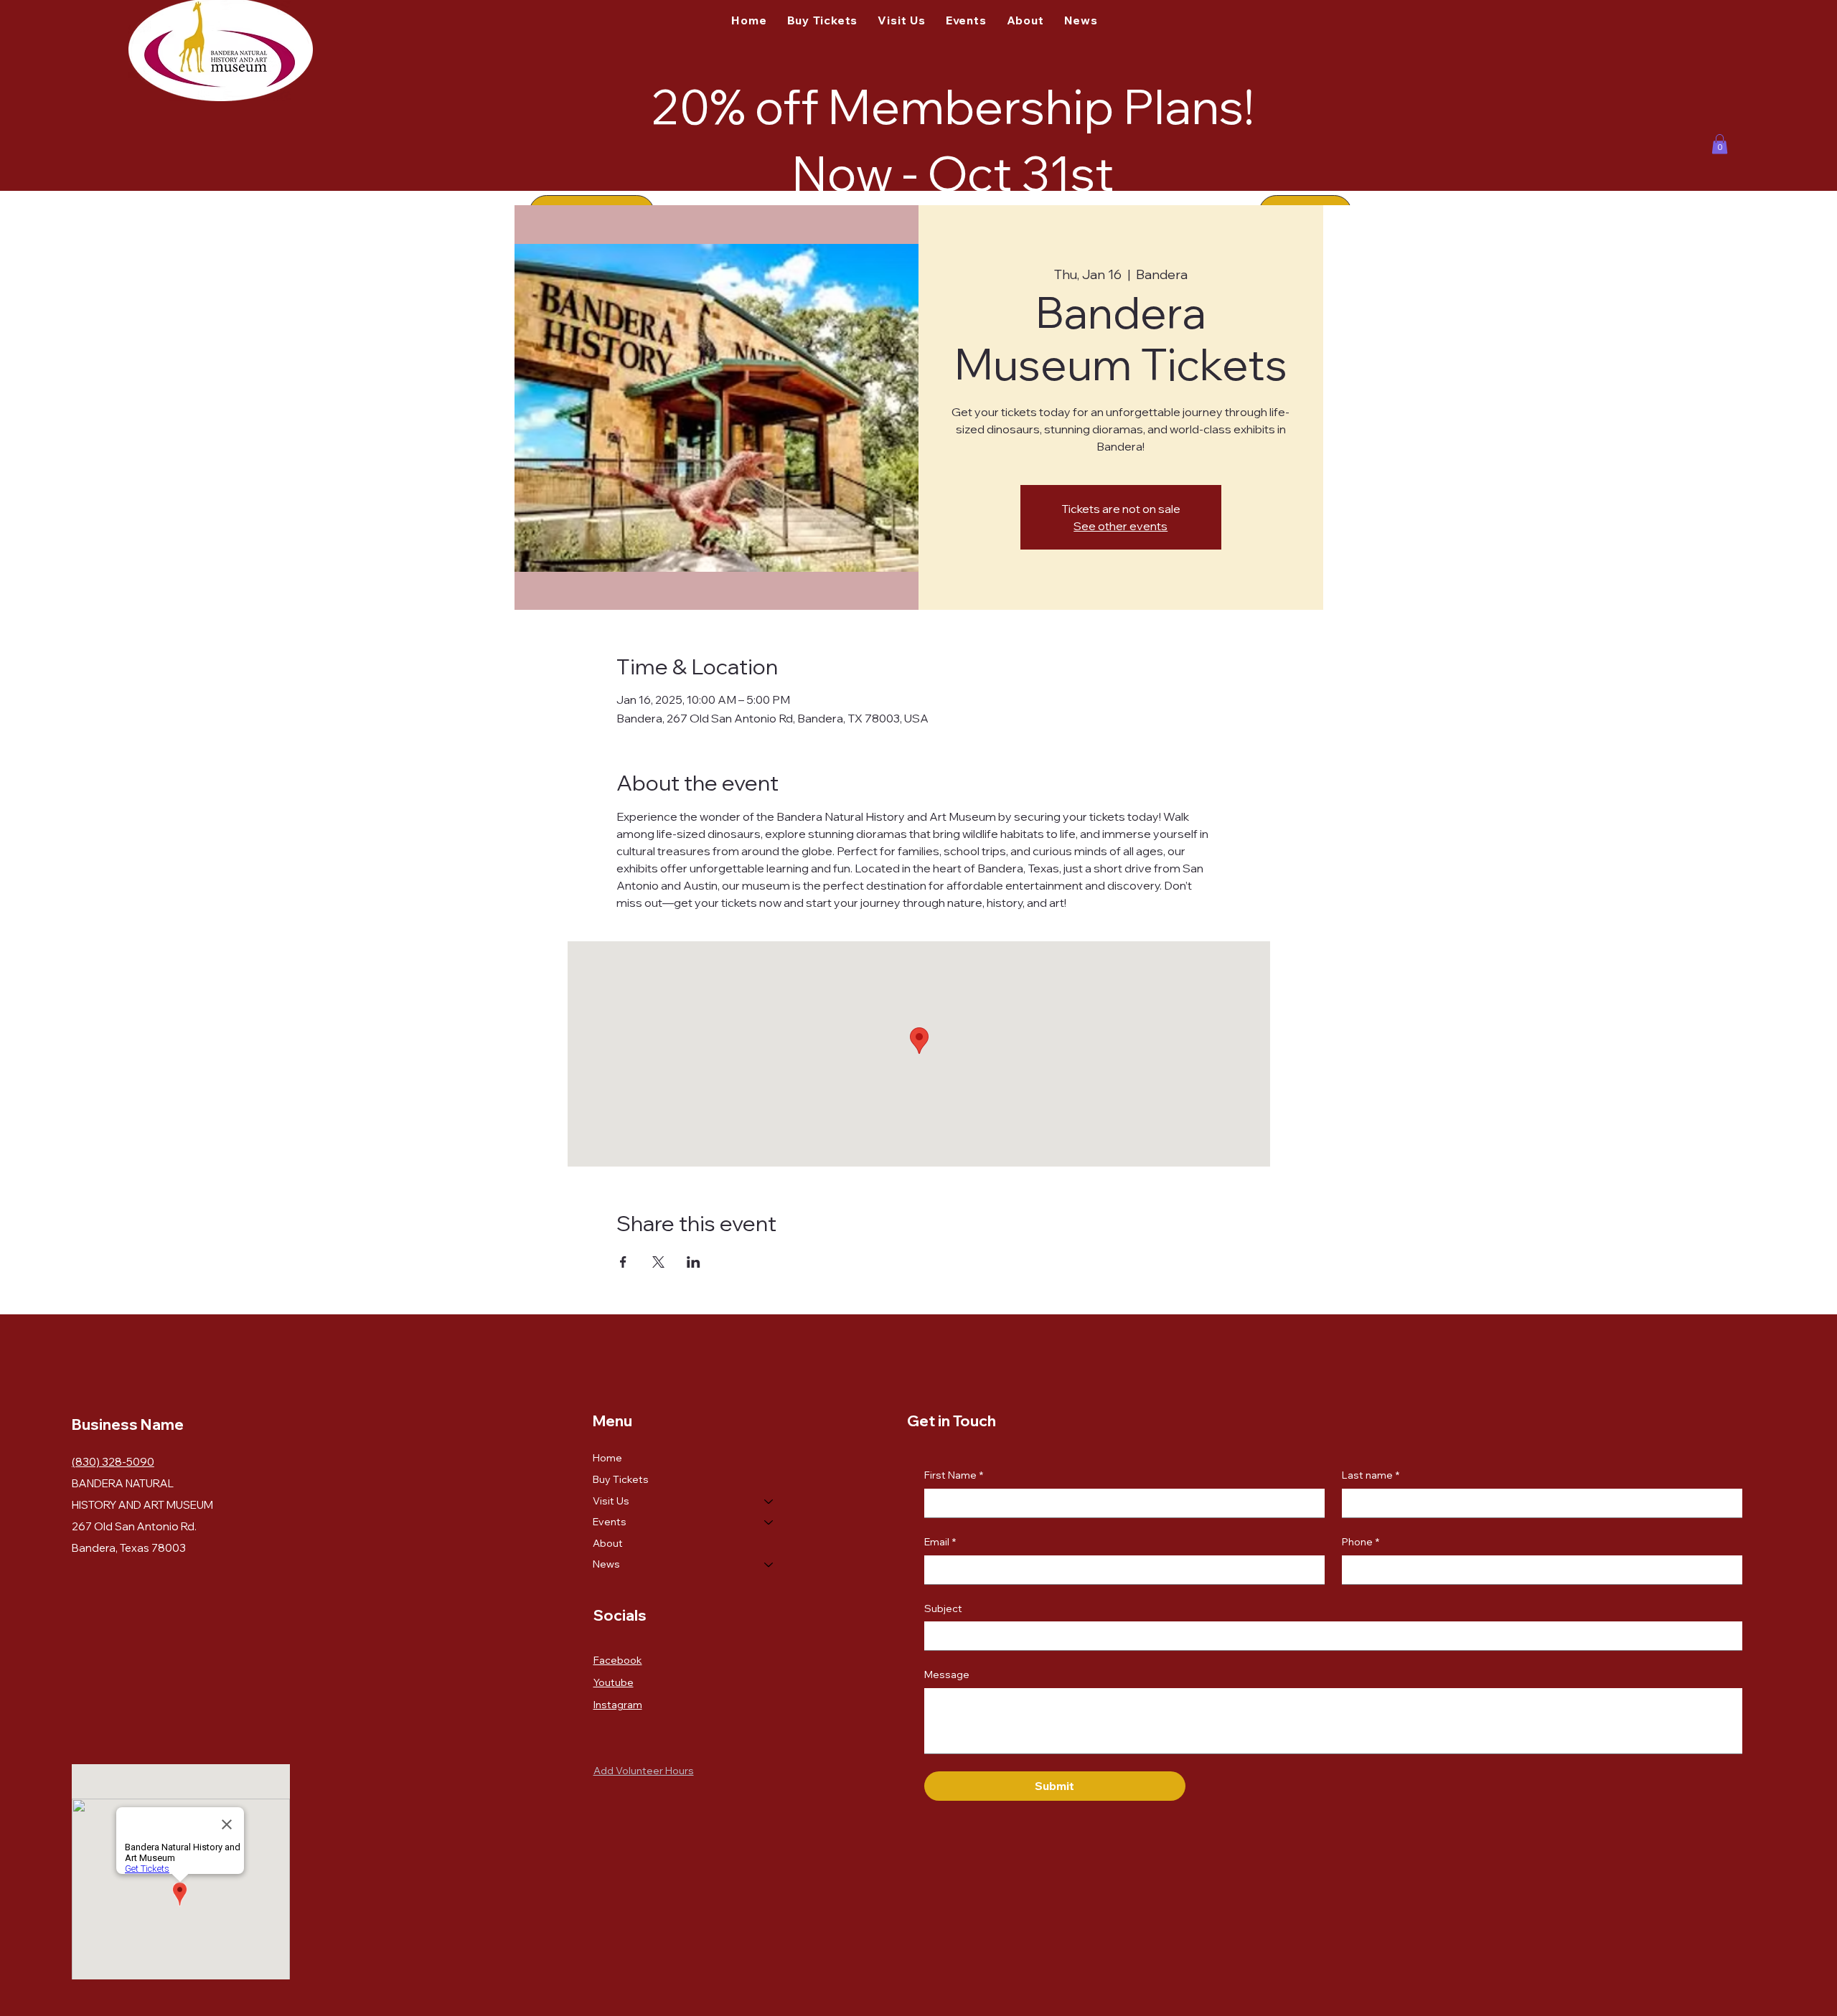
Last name (1371, 1475)
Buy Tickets (621, 1479)
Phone (1361, 1542)
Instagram (618, 1705)
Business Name (128, 1424)
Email (940, 1542)
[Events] (769, 1522)
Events (610, 1522)
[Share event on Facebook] (623, 1262)
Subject (943, 1608)
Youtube (614, 1682)
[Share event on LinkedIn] (694, 1262)
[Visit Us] (769, 1502)
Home (607, 1458)
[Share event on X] (658, 1262)
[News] (769, 1565)
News (606, 1564)
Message (947, 1674)
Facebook (618, 1660)
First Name (954, 1475)
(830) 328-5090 (113, 1462)
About (608, 1543)
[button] (1720, 144)
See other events (1120, 526)
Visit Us (611, 1501)
